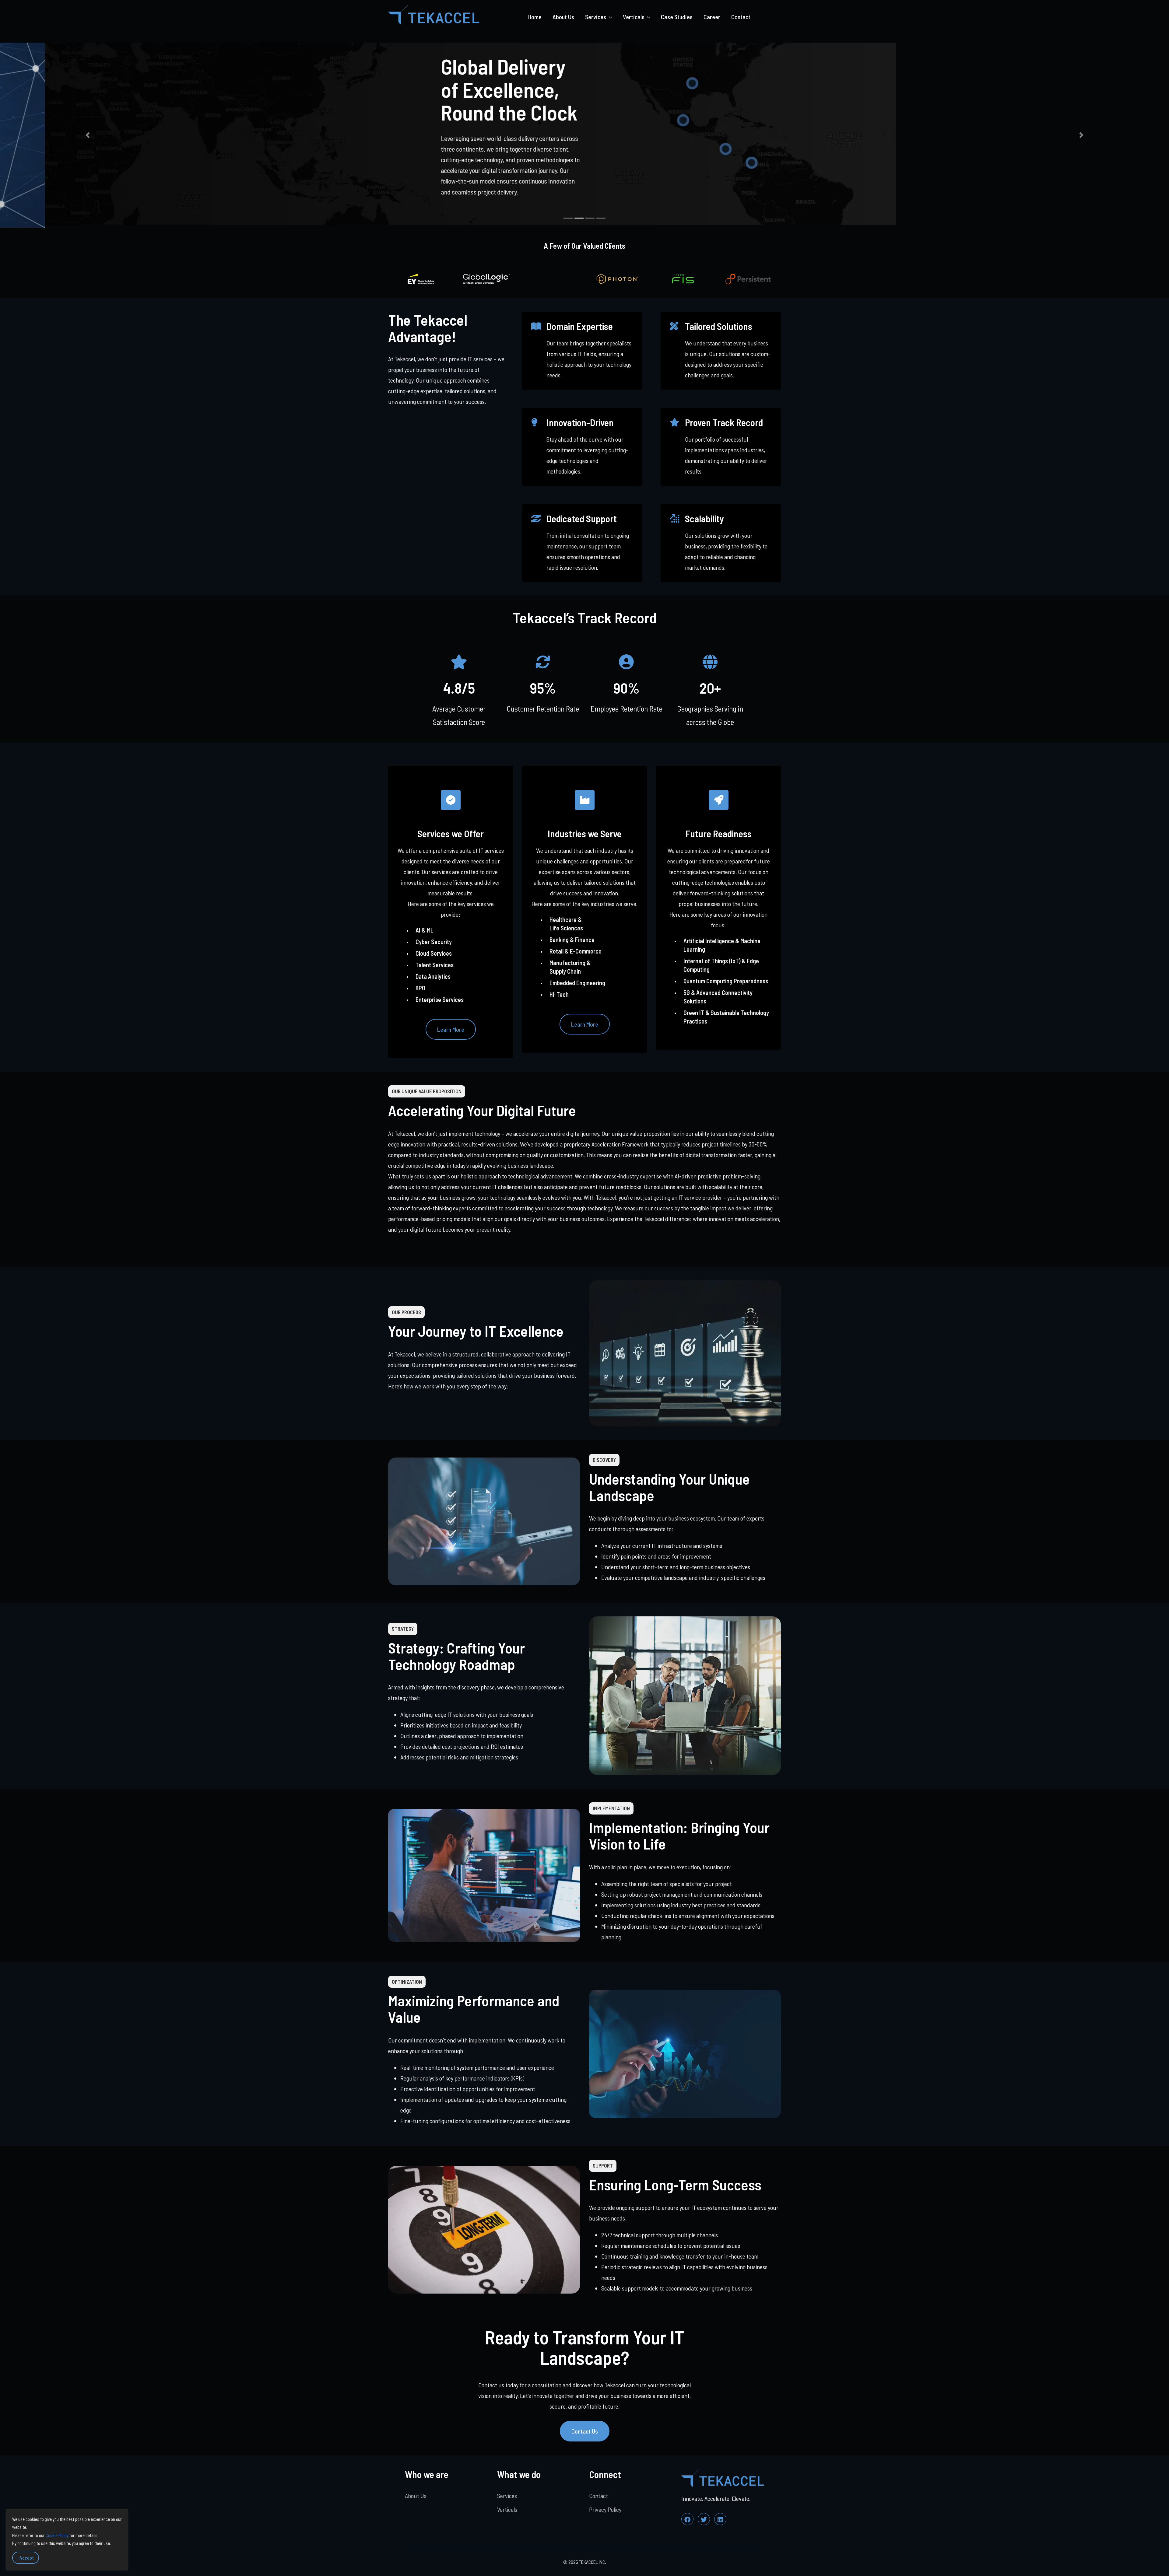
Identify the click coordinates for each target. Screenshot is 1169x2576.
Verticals (507, 2507)
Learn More (451, 1027)
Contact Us (585, 2428)
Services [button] (596, 17)
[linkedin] (720, 2516)
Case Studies (677, 17)
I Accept (26, 2558)
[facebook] (687, 2516)
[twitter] (704, 2516)
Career (712, 17)
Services (507, 2493)
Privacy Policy (605, 2507)
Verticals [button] (634, 17)
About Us (563, 17)
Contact (741, 17)
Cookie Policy (57, 2535)
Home (535, 17)
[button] (88, 134)
